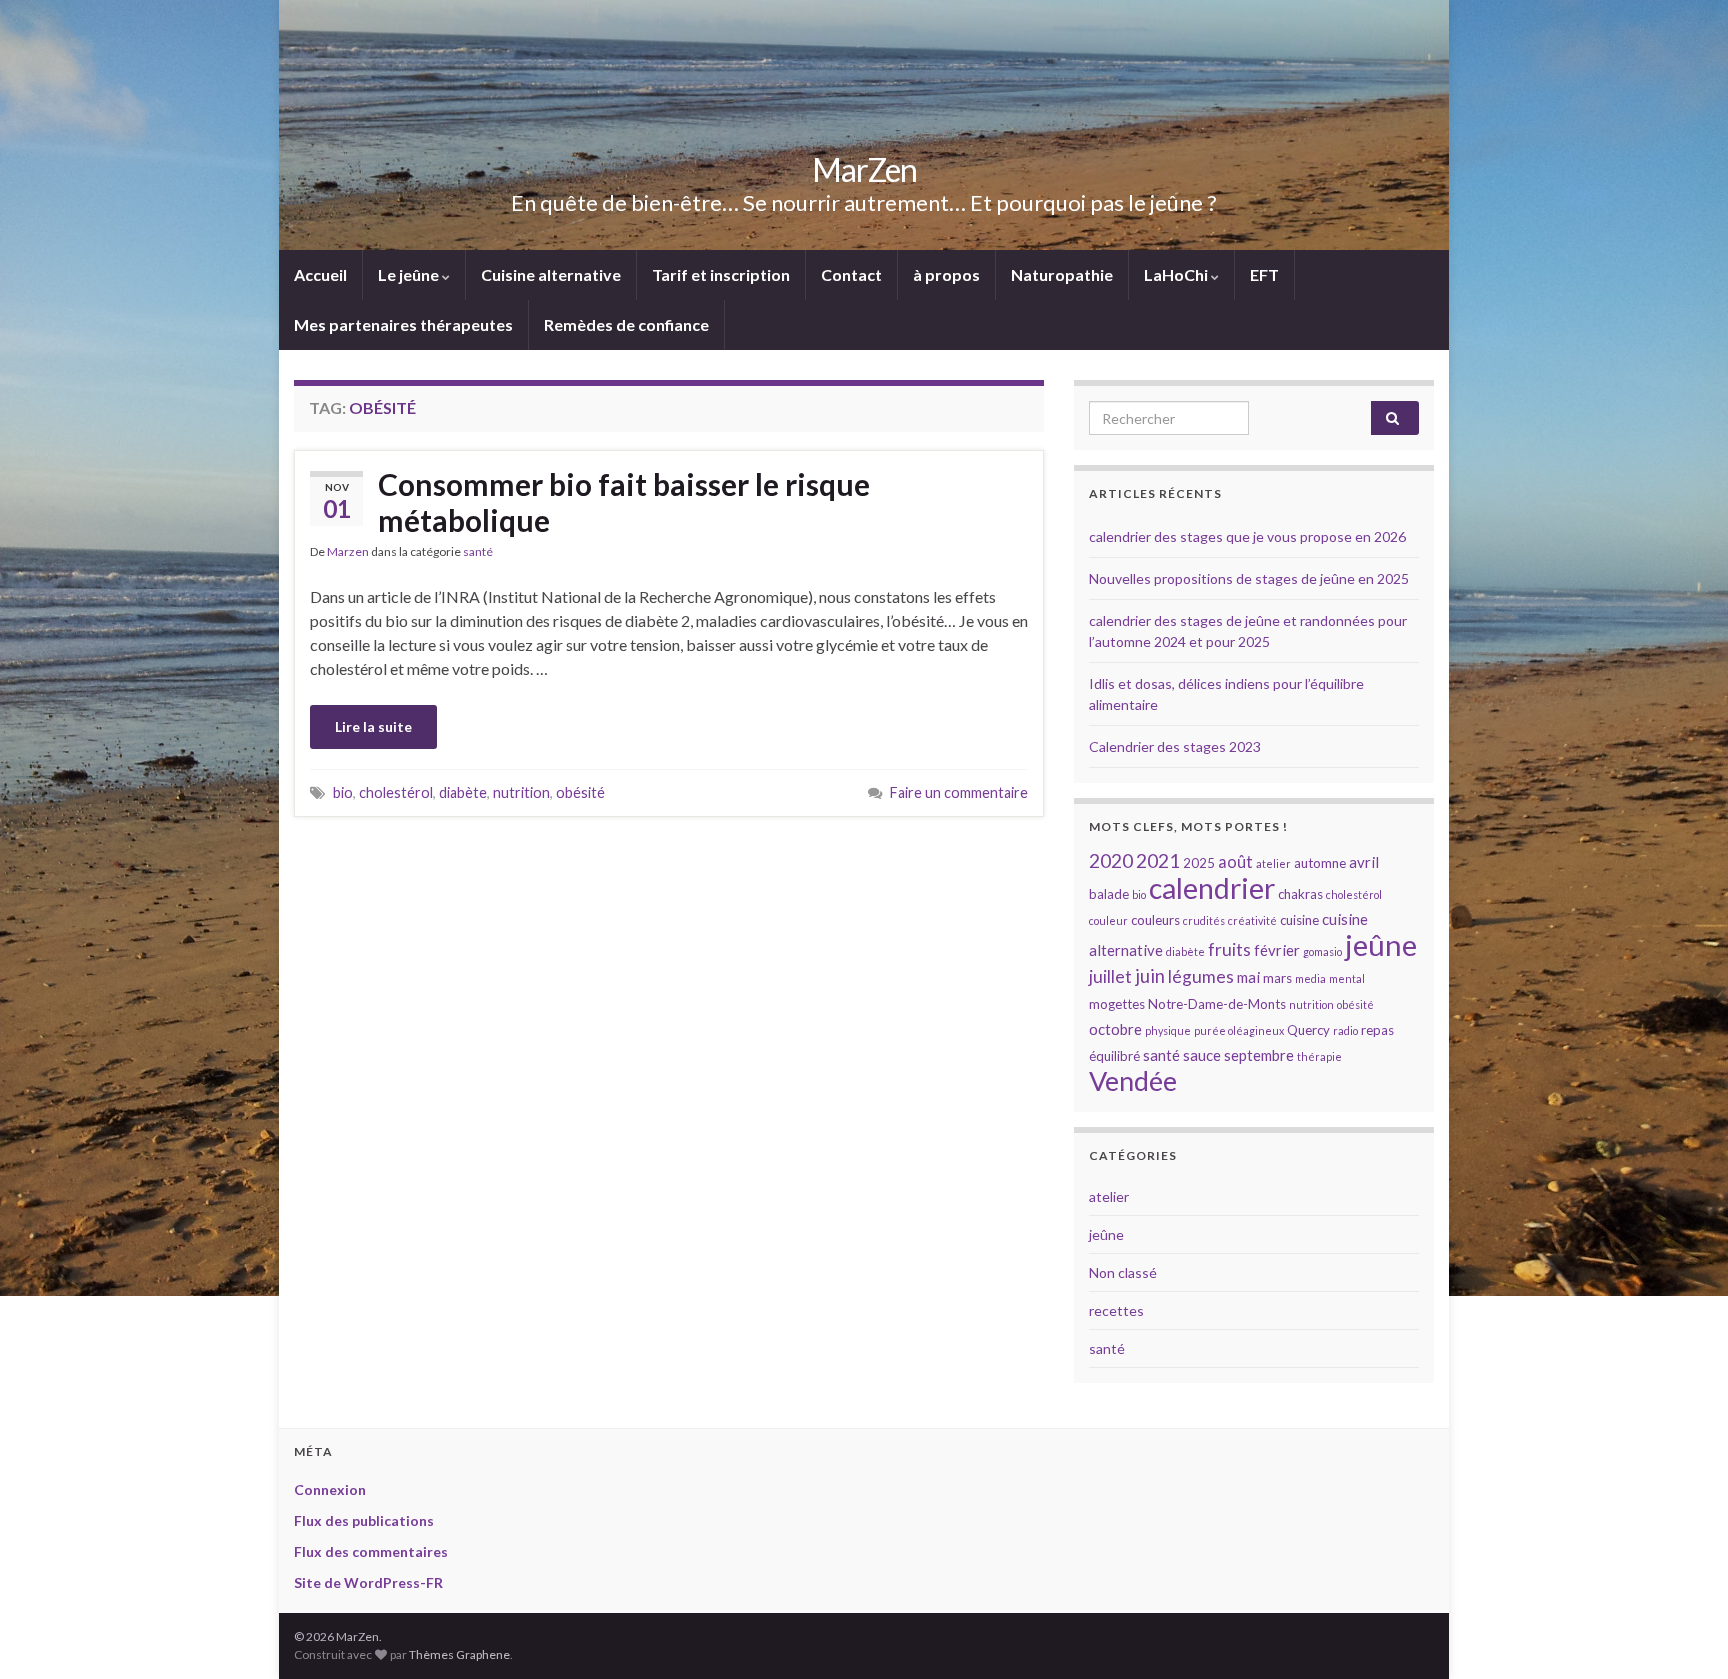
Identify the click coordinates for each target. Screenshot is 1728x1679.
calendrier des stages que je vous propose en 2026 (1247, 536)
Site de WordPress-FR (368, 1582)
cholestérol (396, 792)
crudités (1204, 920)
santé (478, 551)
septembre (1259, 1055)
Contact (851, 274)
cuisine (1299, 920)
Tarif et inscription (721, 274)
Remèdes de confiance (626, 324)
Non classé (1123, 1272)
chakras (1300, 894)
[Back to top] (1683, 1634)
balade (1109, 894)
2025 (1199, 863)
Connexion (330, 1489)
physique (1168, 1030)
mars (1277, 978)
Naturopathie (1062, 274)
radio (1345, 1030)
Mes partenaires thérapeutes (403, 324)
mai (1248, 977)
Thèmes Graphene (459, 1654)
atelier (1273, 863)
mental (1347, 978)
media (1310, 978)
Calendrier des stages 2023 (1175, 746)
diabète (463, 792)
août (1235, 861)
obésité (580, 792)
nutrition (521, 792)
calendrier (1212, 888)
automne (1320, 863)
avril (1364, 862)
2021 (1158, 860)
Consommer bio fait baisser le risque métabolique (624, 502)
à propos (946, 274)
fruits (1229, 949)
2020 (1111, 860)
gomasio (1322, 951)
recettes (1116, 1310)
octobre (1115, 1029)
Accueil (320, 274)
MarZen (864, 169)
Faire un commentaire (959, 792)
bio (343, 792)
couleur (1108, 920)
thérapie (1319, 1056)
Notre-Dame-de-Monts (1217, 1004)
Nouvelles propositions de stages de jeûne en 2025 (1249, 578)
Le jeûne (410, 274)
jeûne (1381, 944)
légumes (1201, 976)
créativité (1252, 920)
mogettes (1117, 1004)
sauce (1202, 1055)
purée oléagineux (1239, 1030)
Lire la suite (373, 726)
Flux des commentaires (371, 1551)
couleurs (1155, 920)
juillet (1110, 976)
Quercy (1308, 1030)
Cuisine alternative (551, 274)
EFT (1264, 274)
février (1277, 950)
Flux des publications (364, 1520)
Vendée (1133, 1080)
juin (1150, 976)
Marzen (348, 551)
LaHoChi (1177, 274)
